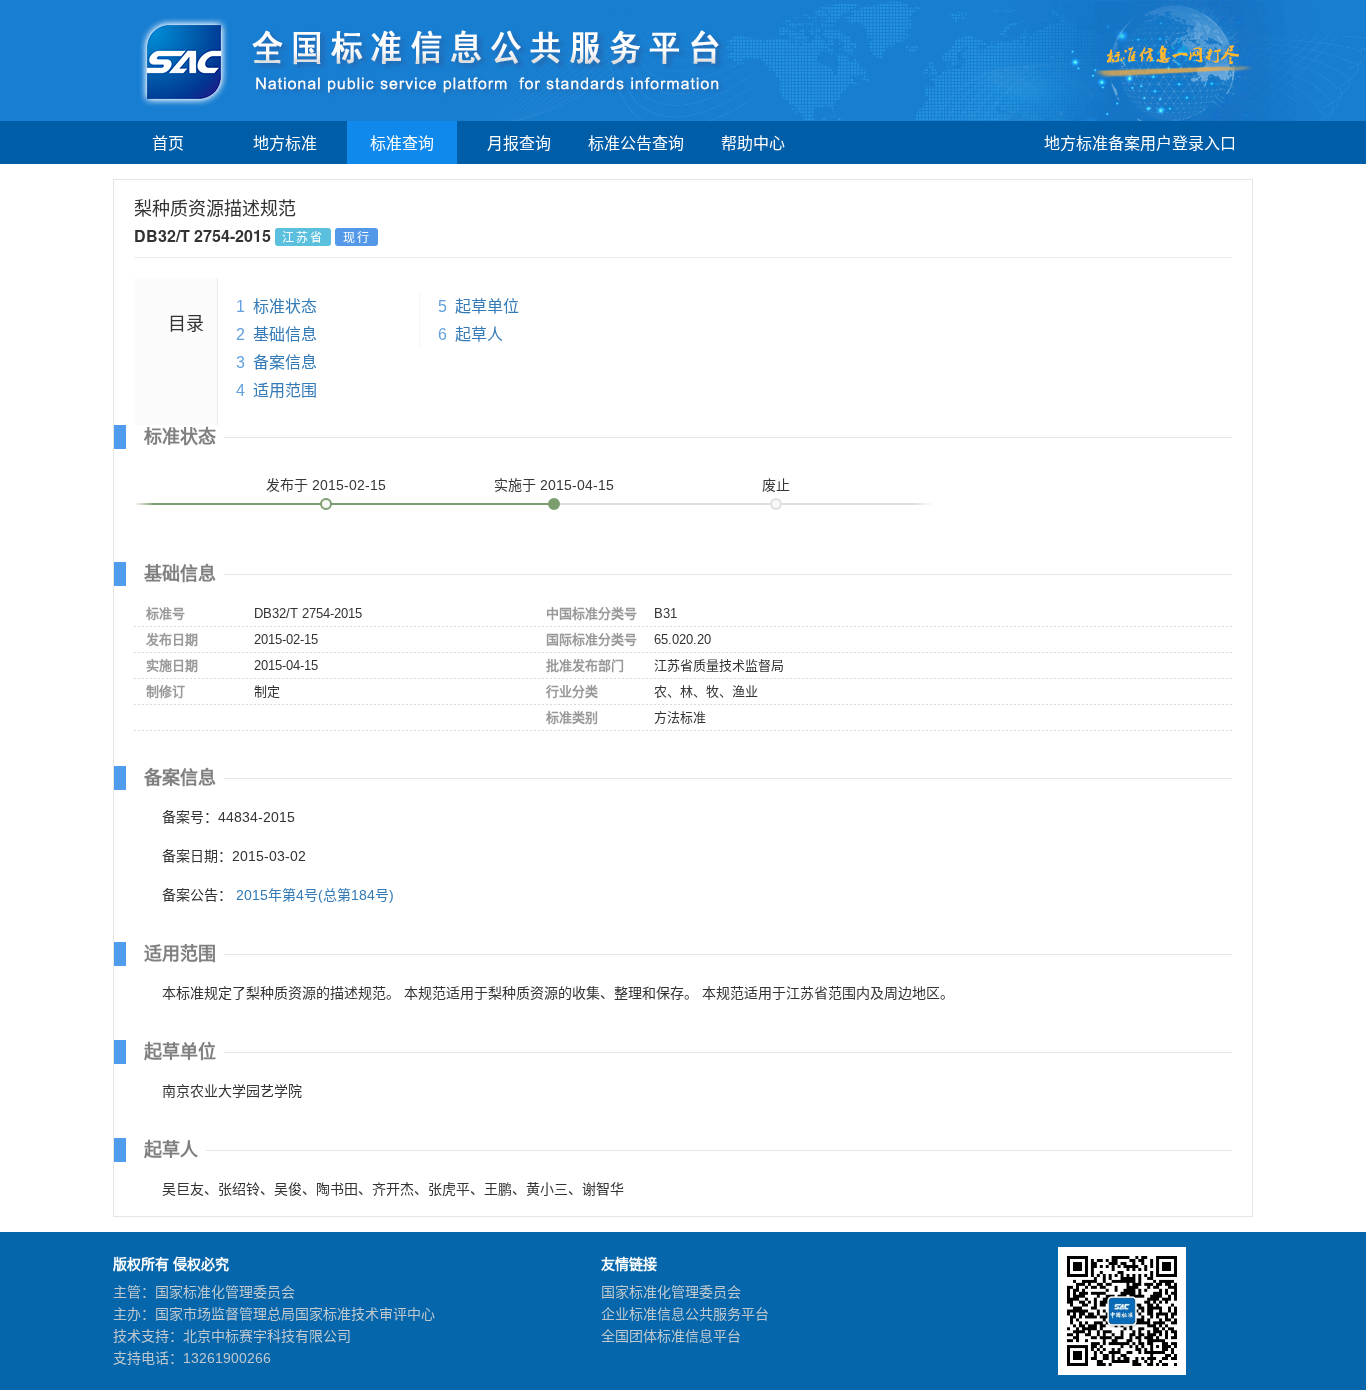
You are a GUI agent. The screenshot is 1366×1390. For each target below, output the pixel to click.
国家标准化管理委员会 (671, 1292)
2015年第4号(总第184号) (315, 895)
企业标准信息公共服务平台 (685, 1314)
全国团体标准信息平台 (671, 1336)
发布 (326, 485)
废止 (776, 485)
